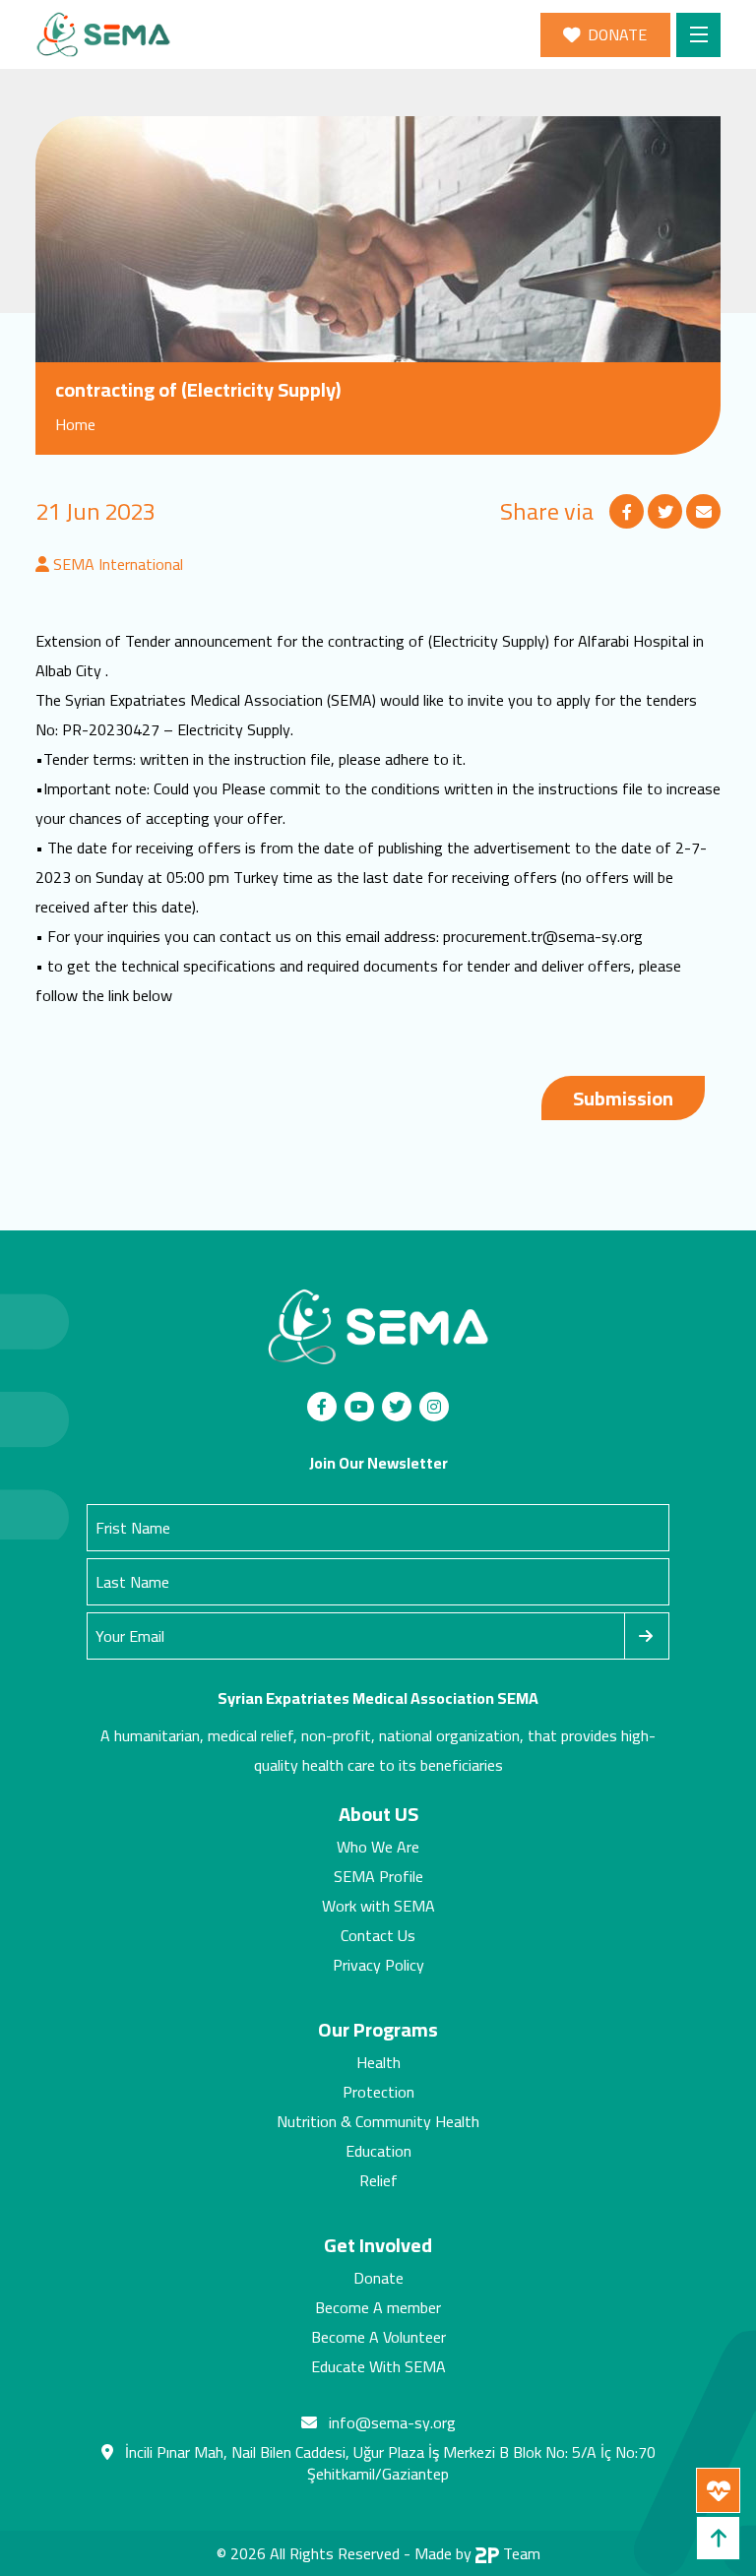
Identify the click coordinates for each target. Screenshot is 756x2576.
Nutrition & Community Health (378, 2121)
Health (378, 2062)
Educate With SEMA (378, 2366)
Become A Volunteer (378, 2337)
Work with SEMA (378, 1906)
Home (75, 424)
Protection (378, 2092)
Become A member (378, 2307)
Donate (378, 2278)
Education (378, 2151)
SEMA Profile (378, 1876)
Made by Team (477, 2553)
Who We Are (378, 1847)
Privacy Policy (378, 1965)
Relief (378, 2180)
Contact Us (378, 1935)
